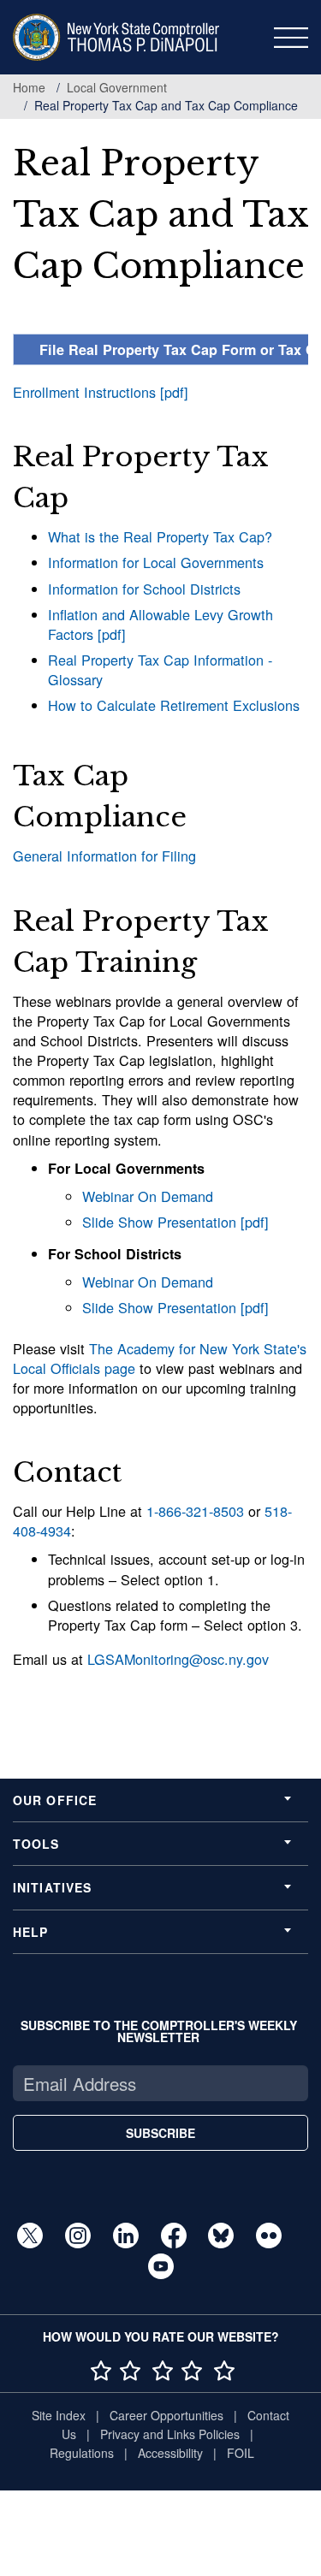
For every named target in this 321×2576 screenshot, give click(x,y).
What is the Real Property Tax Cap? (160, 536)
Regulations (82, 2453)
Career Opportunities (166, 2415)
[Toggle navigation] (291, 38)
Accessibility (170, 2453)
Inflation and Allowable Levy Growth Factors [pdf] (160, 624)
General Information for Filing (104, 856)
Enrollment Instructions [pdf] (101, 392)
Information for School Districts (144, 589)
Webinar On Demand (148, 1196)
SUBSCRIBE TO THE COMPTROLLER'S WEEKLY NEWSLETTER (159, 2031)
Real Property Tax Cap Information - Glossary (160, 669)
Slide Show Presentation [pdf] (175, 1222)
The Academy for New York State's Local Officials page (160, 1358)
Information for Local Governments (156, 562)
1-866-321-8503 (195, 1511)
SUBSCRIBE (160, 2133)
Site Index (59, 2415)
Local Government (117, 87)
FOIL (241, 2453)
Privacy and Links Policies (170, 2434)
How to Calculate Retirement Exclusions (174, 705)
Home (29, 87)
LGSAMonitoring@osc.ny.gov (178, 1659)
